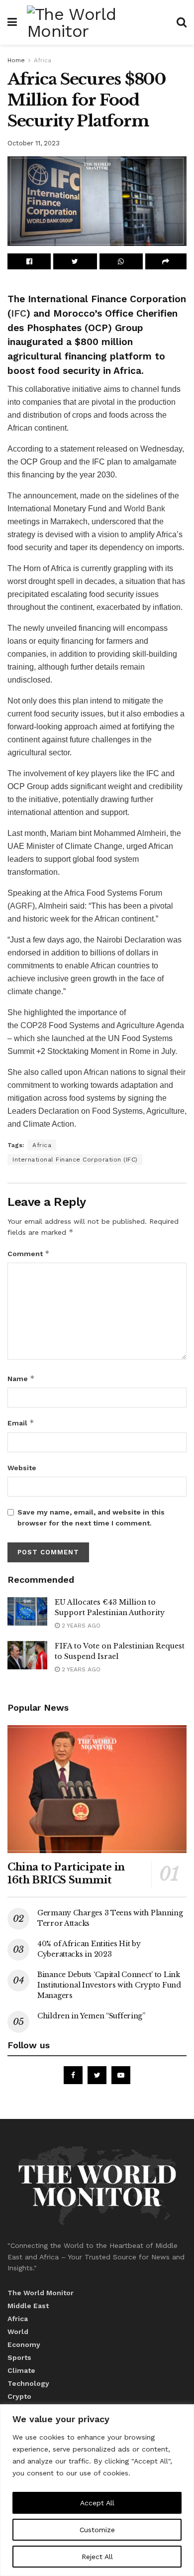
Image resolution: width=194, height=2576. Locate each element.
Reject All (97, 2557)
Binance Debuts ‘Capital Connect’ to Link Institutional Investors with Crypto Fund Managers (109, 1985)
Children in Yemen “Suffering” (91, 2016)
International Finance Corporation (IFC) (75, 1160)
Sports (19, 2357)
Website (22, 1468)
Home (16, 60)
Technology (28, 2383)
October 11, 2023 (34, 143)
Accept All (97, 2503)
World (18, 2332)
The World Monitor (41, 2293)
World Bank (145, 509)
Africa (43, 60)
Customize (97, 2530)
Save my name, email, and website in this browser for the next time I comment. (91, 1518)
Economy (24, 2344)
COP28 (34, 1025)
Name (21, 1378)
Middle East (28, 2306)
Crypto (19, 2396)
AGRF (21, 906)
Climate (21, 2370)
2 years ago (80, 1626)
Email (21, 1423)
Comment (29, 1253)
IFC (19, 313)
